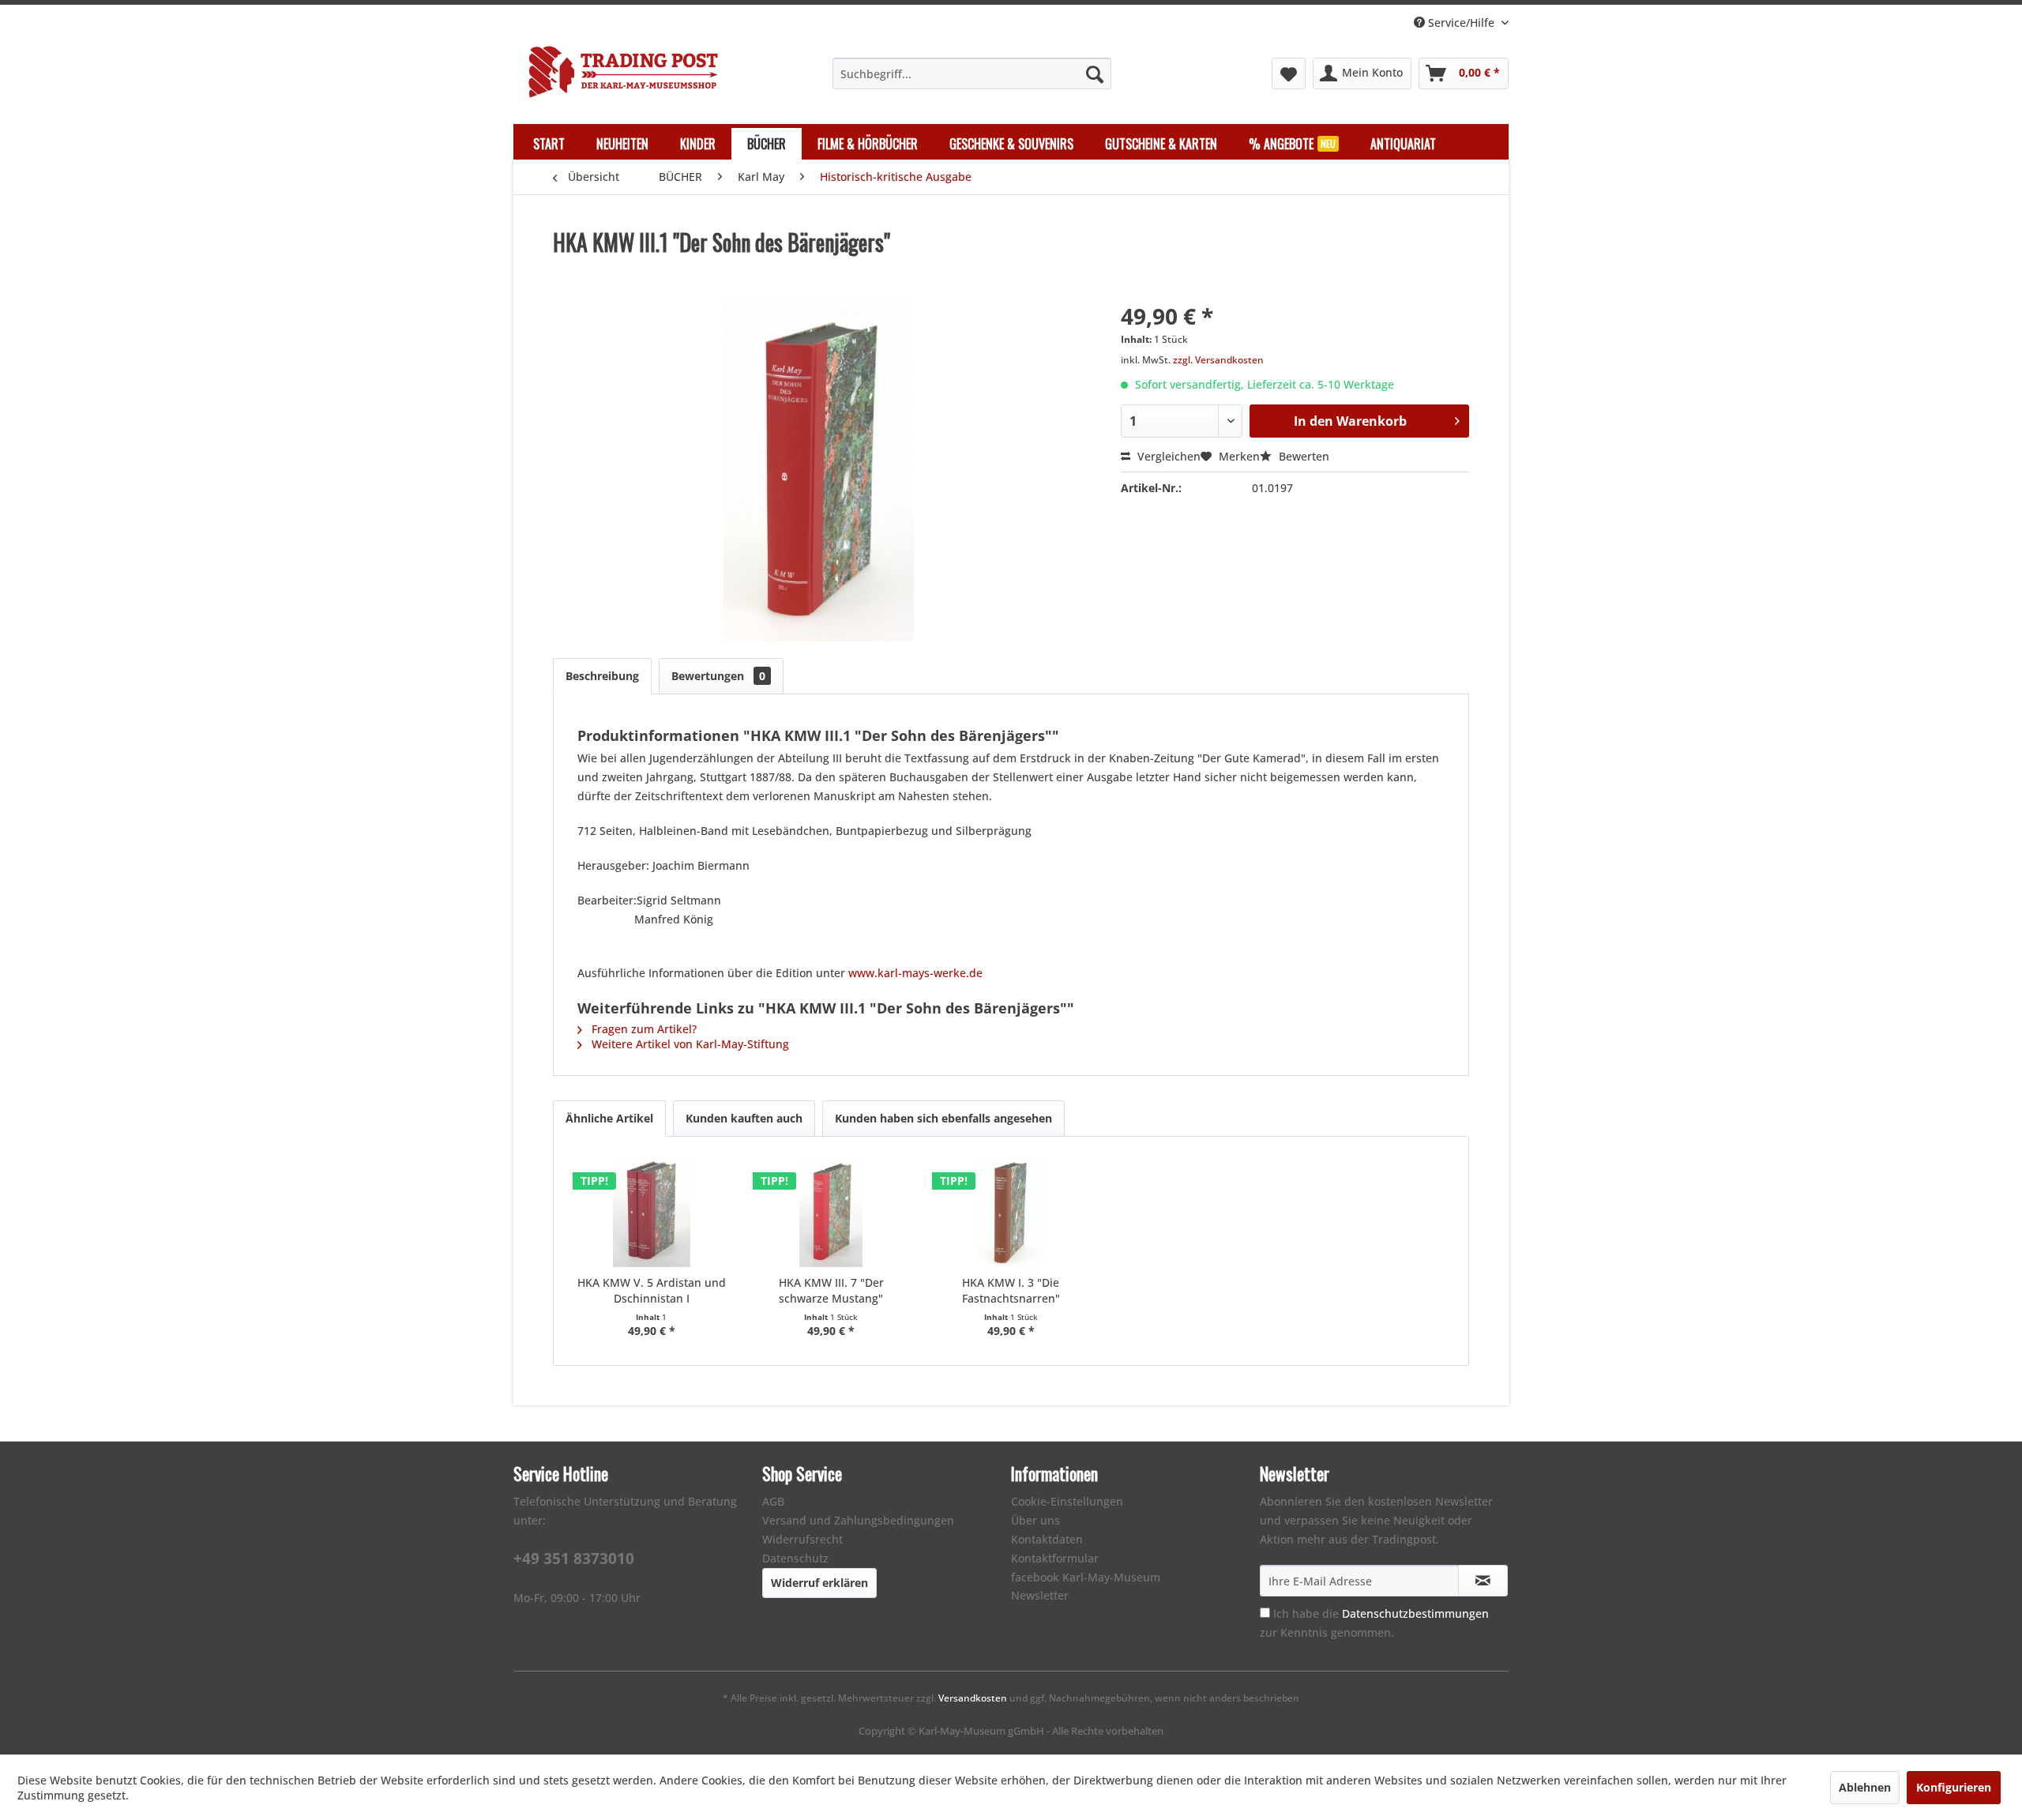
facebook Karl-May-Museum (1086, 1577)
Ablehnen (1865, 1787)
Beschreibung (602, 676)
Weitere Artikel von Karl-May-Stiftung (689, 1044)
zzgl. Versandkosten (1218, 360)
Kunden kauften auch (744, 1118)
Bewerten (1302, 456)
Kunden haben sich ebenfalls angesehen (943, 1118)
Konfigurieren (1954, 1787)
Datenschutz (795, 1558)
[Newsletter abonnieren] (1483, 1581)
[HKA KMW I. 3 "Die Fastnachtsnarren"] (1011, 1212)
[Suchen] (1095, 73)
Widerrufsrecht (802, 1539)
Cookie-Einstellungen (1067, 1501)
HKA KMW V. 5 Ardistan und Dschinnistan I (652, 1290)
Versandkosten (973, 1698)
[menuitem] (972, 73)
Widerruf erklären (819, 1583)
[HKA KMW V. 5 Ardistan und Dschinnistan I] (652, 1212)
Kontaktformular (1055, 1558)
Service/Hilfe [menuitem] (1461, 23)
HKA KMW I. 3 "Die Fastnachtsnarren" (1011, 1290)
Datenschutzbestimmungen (1415, 1613)
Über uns (1035, 1520)
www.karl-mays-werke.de (914, 973)
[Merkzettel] (1289, 73)
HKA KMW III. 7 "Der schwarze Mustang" (831, 1290)
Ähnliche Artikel (609, 1118)
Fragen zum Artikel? (643, 1029)
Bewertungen (718, 676)
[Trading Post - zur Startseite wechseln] (623, 72)
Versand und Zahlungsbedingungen (858, 1520)
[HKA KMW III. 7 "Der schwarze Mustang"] (832, 1212)
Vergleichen (1167, 456)
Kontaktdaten (1047, 1539)
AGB (773, 1501)
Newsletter (1040, 1595)
